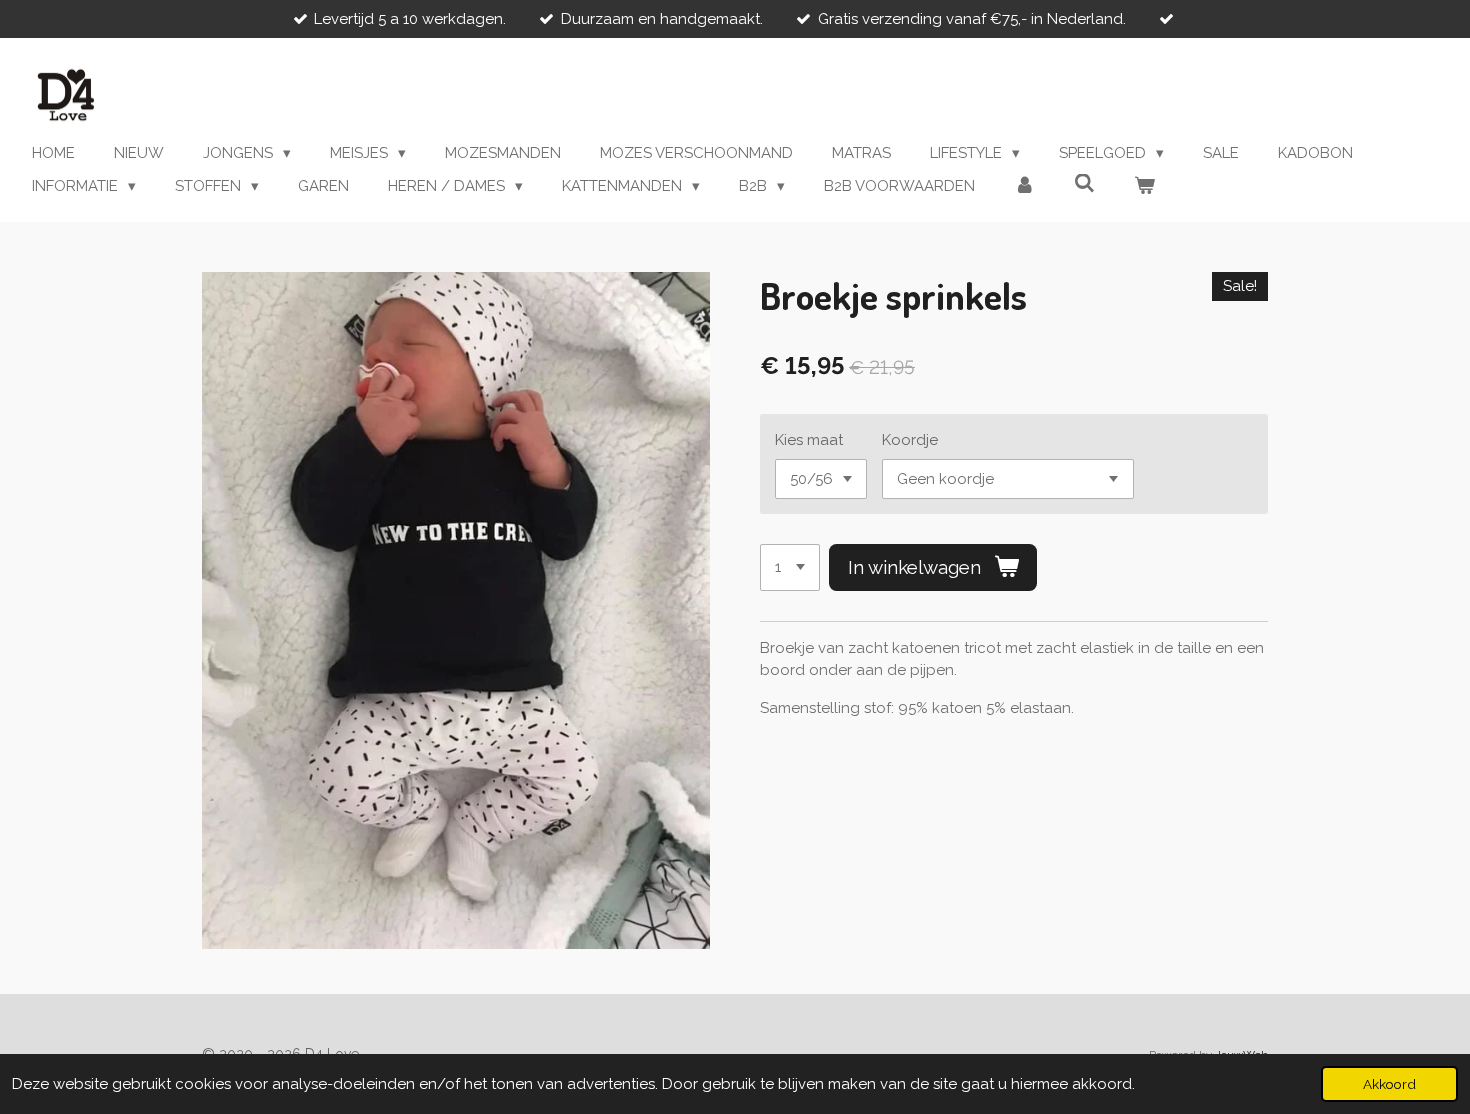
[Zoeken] (1084, 184)
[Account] (1024, 186)
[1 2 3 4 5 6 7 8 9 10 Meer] (790, 567)
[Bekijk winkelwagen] (1144, 186)
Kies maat (809, 440)
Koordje (910, 440)
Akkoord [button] (1389, 1084)
